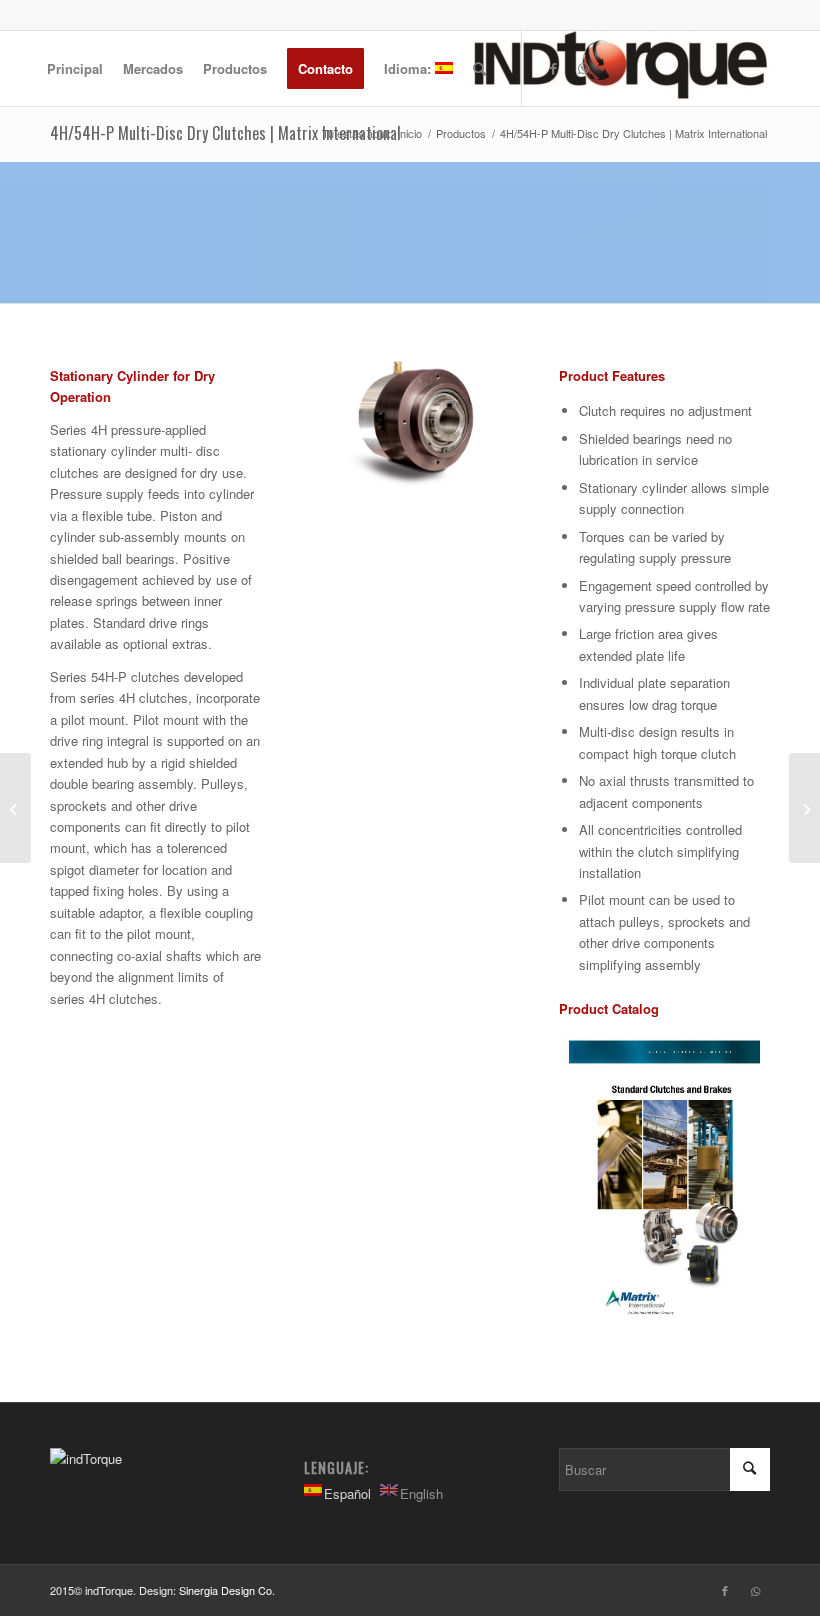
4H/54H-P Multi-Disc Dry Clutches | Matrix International (225, 133)
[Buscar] (479, 68)
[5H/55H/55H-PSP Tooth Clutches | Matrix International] (804, 808)
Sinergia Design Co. (227, 1590)
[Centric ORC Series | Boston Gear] (15, 808)
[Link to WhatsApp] (583, 68)
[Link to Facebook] (553, 68)
